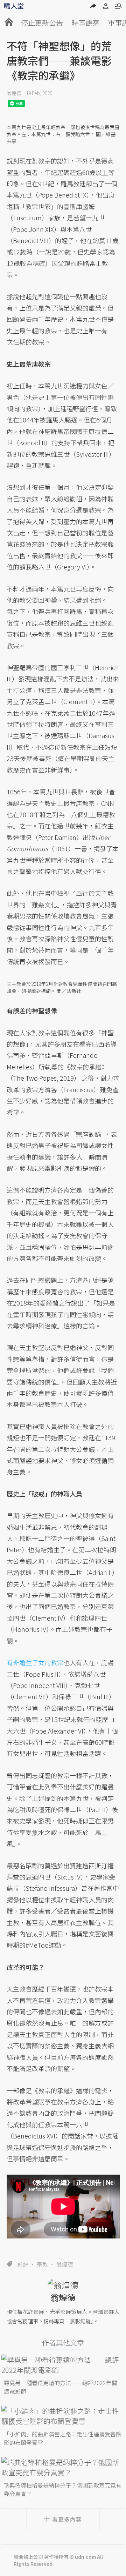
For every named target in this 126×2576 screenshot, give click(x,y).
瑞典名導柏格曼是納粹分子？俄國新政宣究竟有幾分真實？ (63, 2489)
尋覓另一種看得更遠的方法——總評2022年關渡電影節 (61, 2387)
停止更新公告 (42, 23)
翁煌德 (14, 93)
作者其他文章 (63, 2343)
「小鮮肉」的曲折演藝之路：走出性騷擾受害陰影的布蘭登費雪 (63, 2438)
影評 (23, 2264)
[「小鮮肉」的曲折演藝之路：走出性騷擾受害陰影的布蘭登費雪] (63, 2416)
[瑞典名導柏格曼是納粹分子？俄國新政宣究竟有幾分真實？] (63, 2467)
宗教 (42, 2264)
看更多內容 (67, 2519)
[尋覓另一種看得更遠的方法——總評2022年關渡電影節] (63, 2365)
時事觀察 (85, 23)
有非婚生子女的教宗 (35, 1662)
